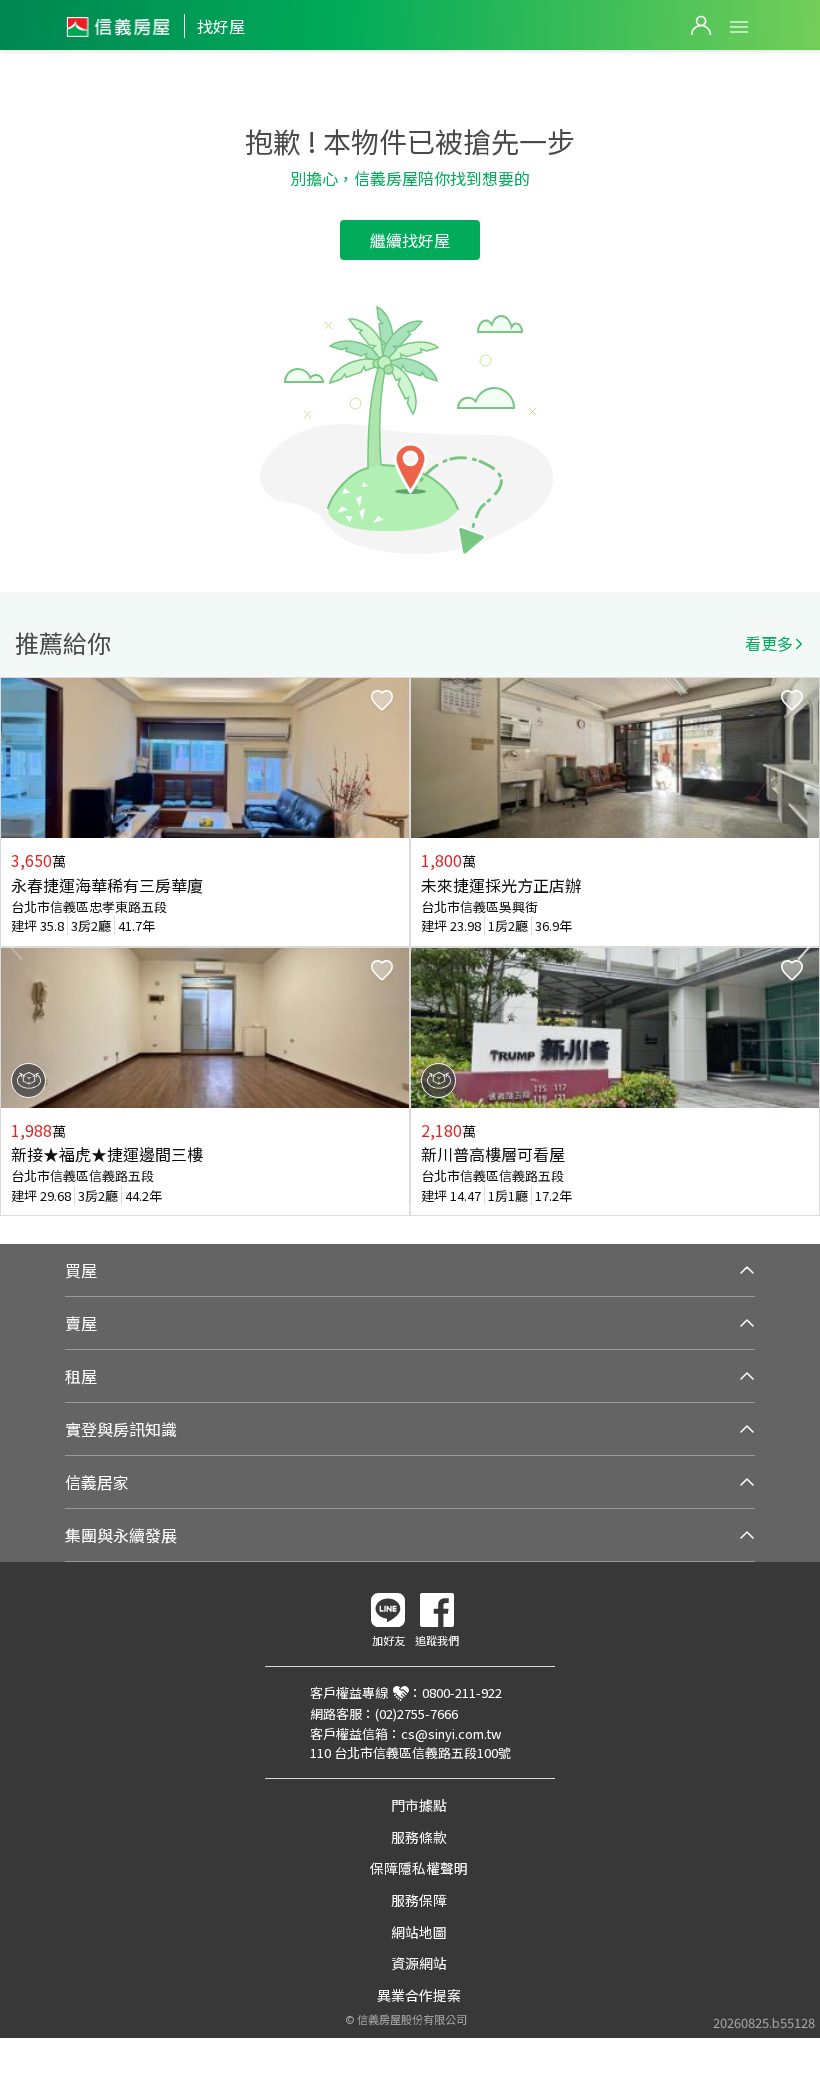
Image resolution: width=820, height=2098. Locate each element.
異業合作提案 (419, 1995)
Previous (16, 947)
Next (804, 947)
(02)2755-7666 (416, 1713)
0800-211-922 (462, 1692)
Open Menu (739, 27)
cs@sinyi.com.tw (451, 1733)
